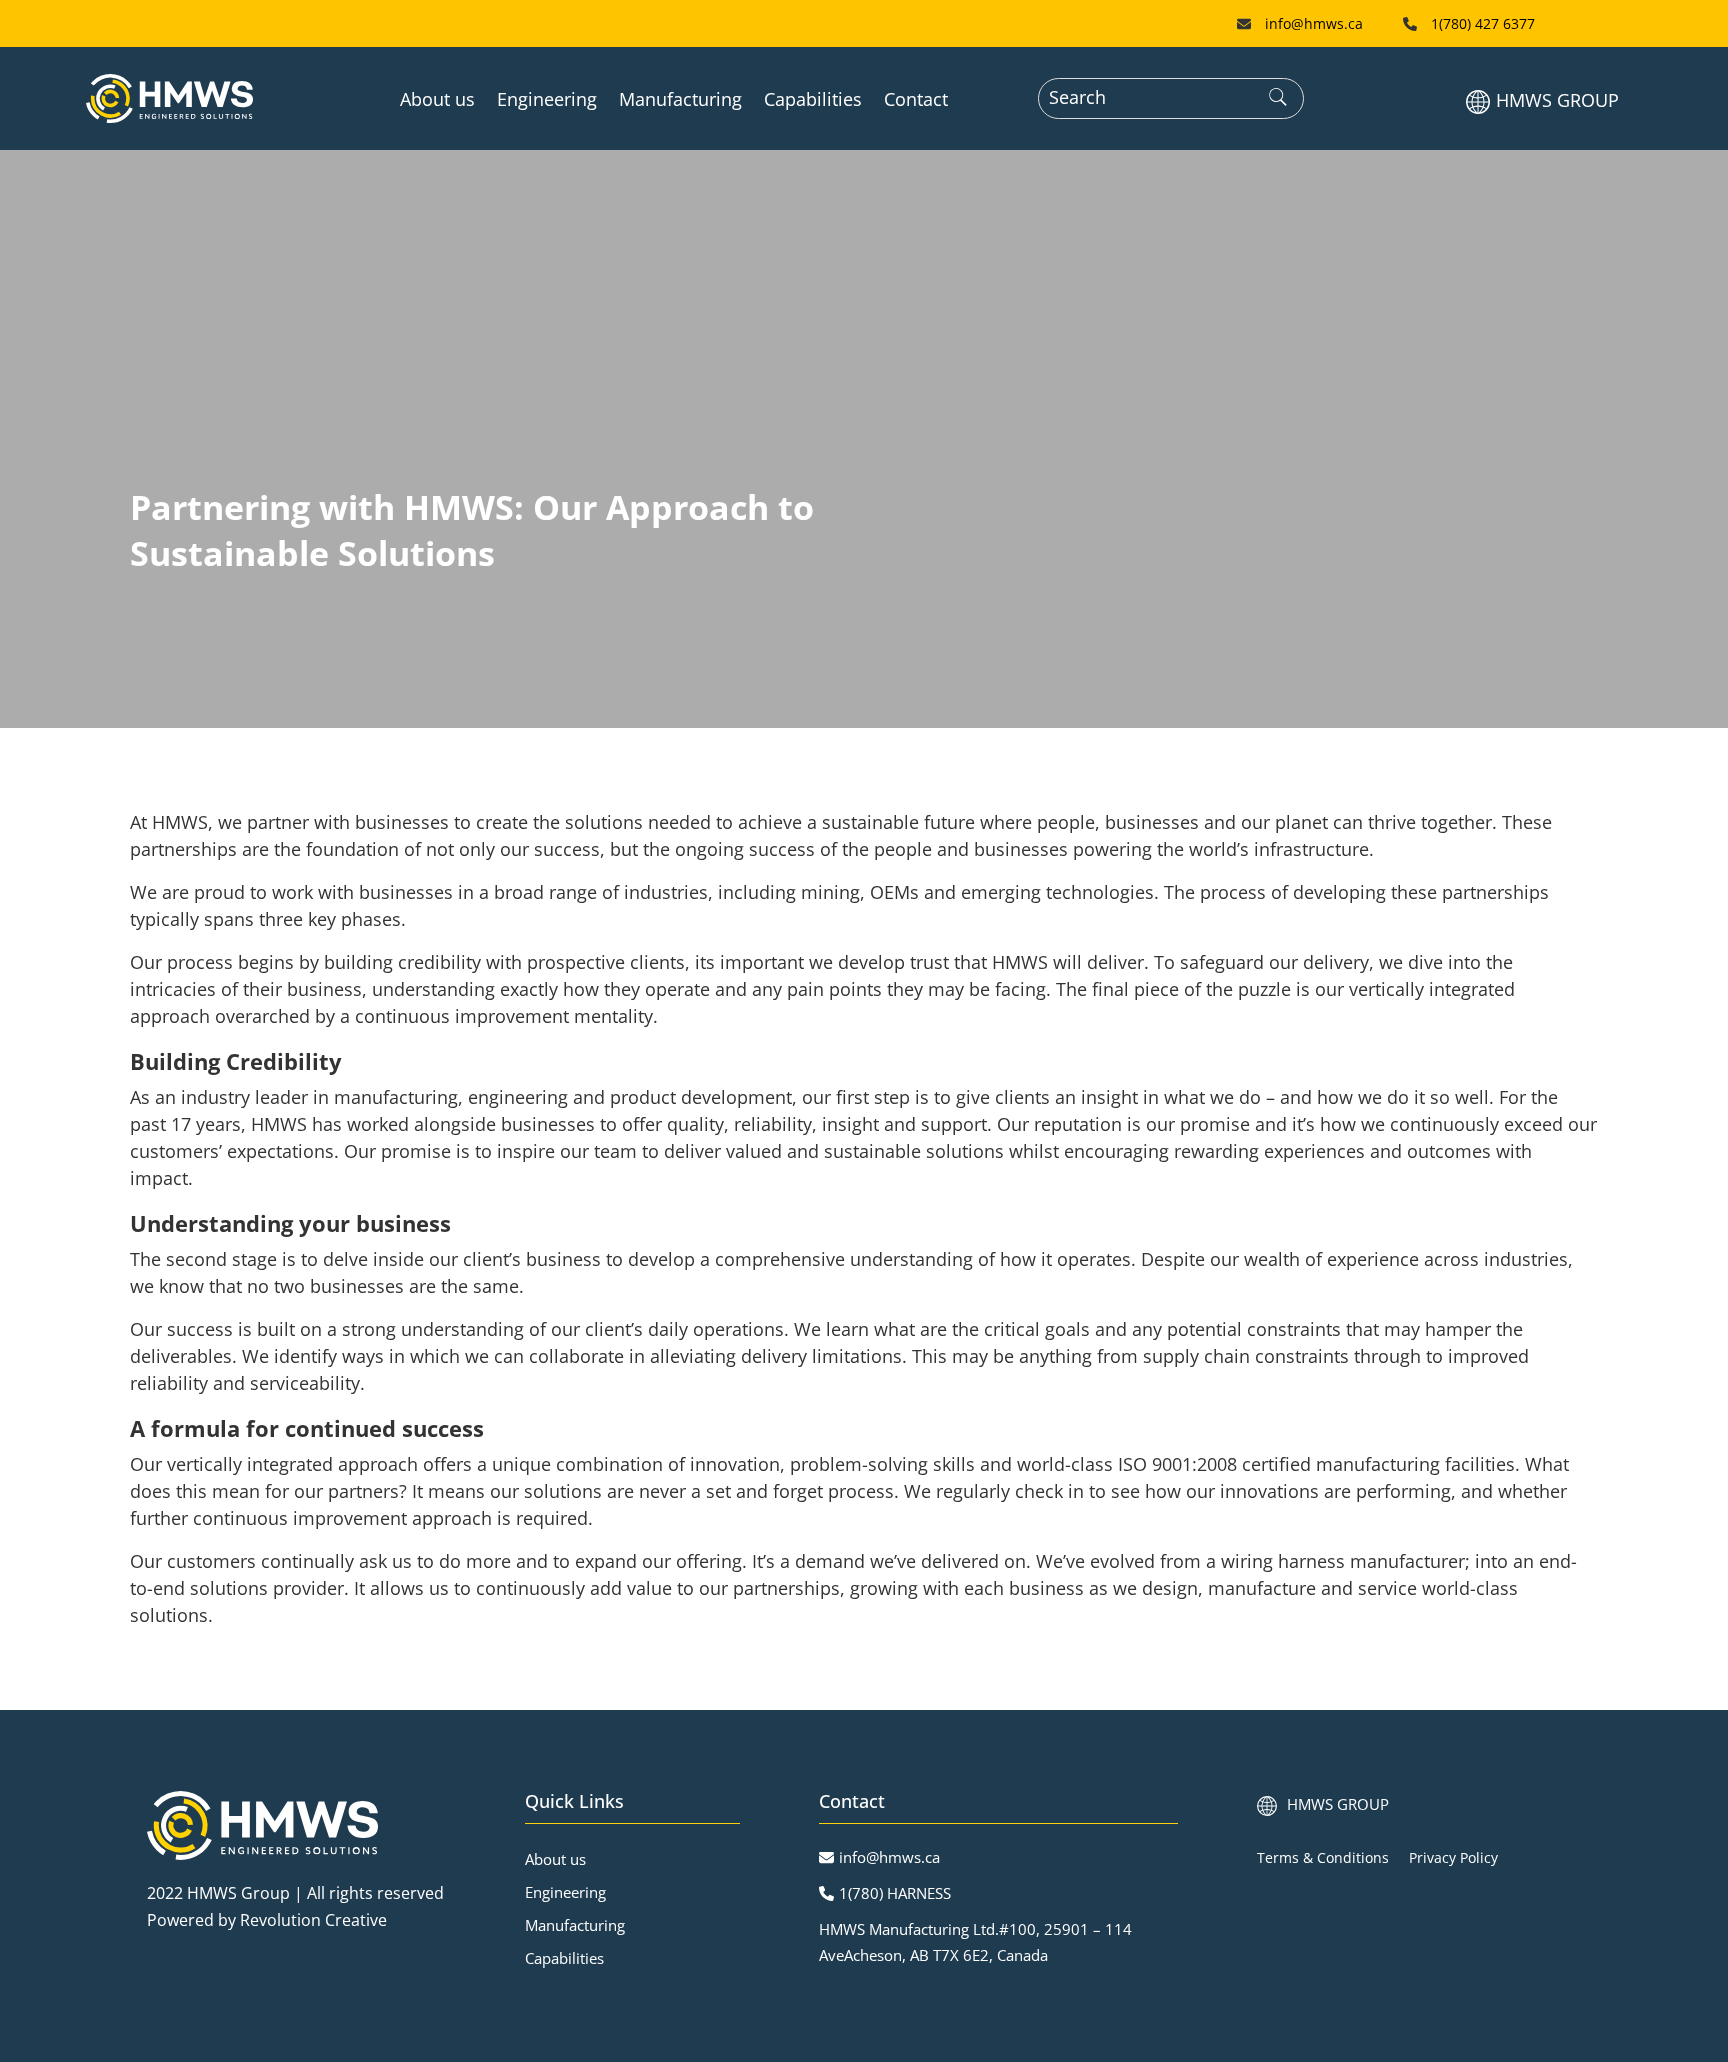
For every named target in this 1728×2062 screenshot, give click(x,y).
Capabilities (813, 99)
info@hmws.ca (1314, 23)
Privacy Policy (1453, 1857)
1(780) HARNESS (895, 1893)
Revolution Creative (313, 1920)
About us (437, 99)
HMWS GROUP (1557, 100)
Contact (916, 99)
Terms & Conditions (1323, 1857)
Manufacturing (680, 99)
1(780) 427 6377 (1483, 23)
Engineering (547, 99)
